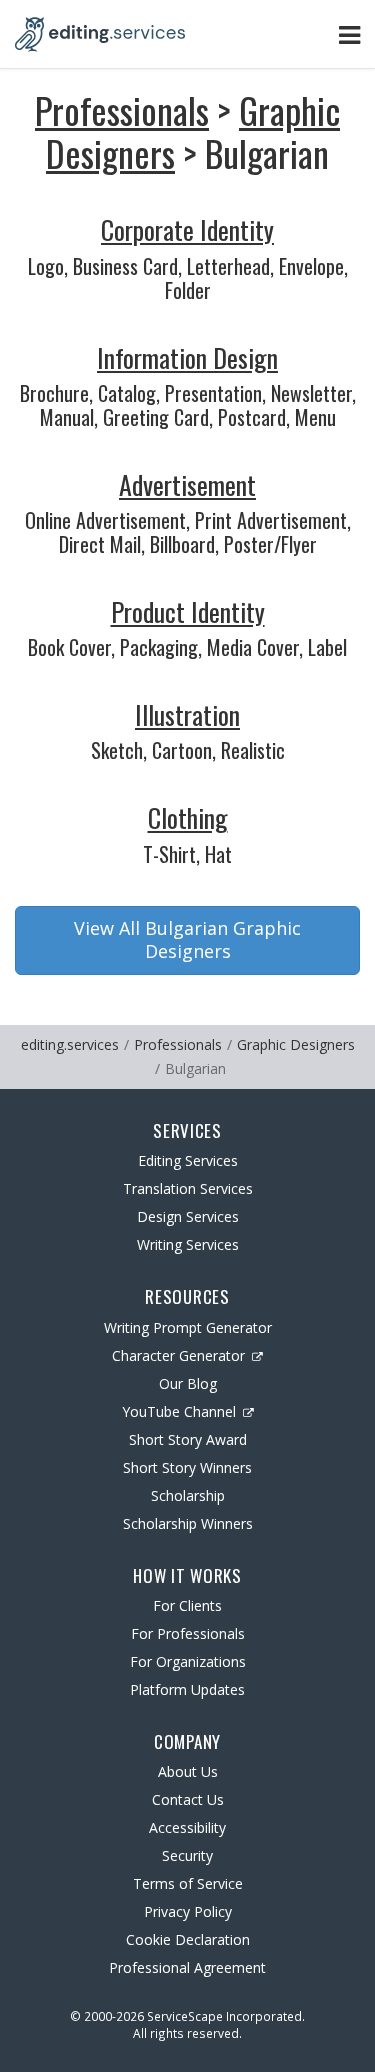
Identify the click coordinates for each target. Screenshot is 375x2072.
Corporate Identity (187, 229)
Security (187, 1855)
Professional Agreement (187, 1967)
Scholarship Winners (188, 1523)
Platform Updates (187, 1689)
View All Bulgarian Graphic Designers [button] (187, 940)
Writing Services (188, 1244)
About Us (188, 1771)
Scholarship (188, 1495)
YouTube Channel (179, 1411)
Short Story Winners (187, 1467)
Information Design (187, 357)
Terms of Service (188, 1883)
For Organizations (188, 1661)
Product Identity (188, 611)
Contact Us (188, 1799)
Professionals (122, 109)
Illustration (187, 714)
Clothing (188, 817)
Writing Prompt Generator (188, 1327)
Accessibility (187, 1827)
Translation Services (188, 1188)
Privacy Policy (188, 1911)
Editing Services (188, 1160)
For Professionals (188, 1633)
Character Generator (178, 1355)
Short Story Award (188, 1439)
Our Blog (188, 1383)
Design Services (188, 1216)
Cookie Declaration (188, 1939)
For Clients (187, 1605)
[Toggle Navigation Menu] (349, 34)
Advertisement (187, 484)
